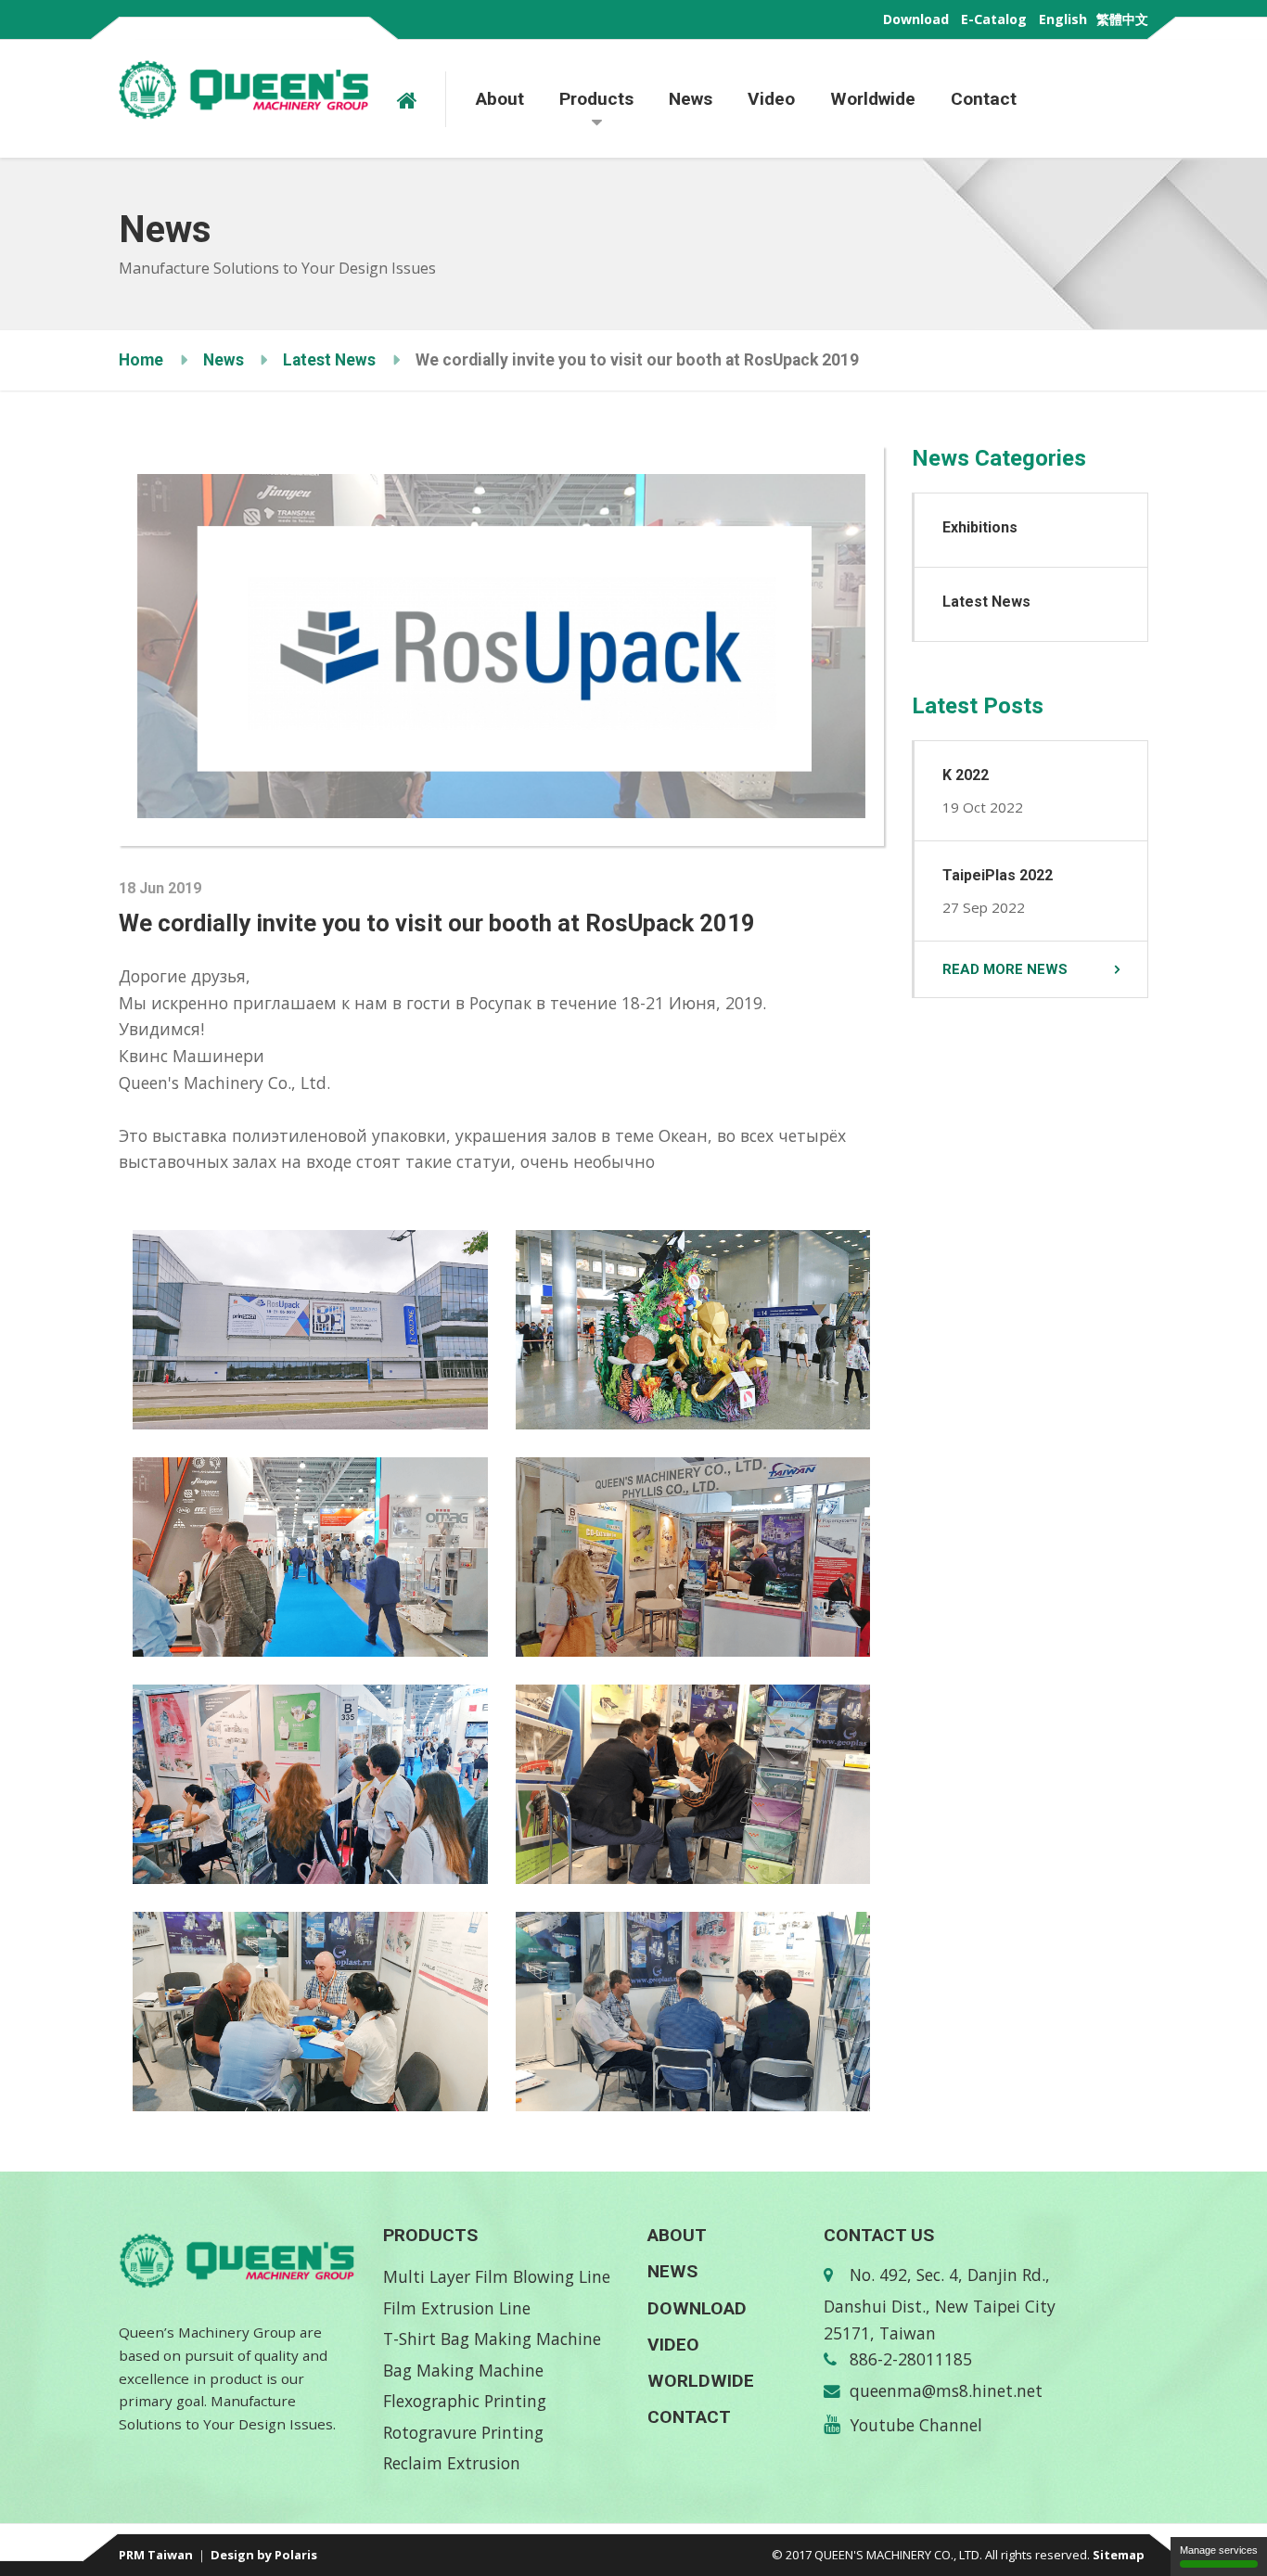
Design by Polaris (264, 2555)
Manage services (1219, 2550)
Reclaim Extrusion (452, 2463)
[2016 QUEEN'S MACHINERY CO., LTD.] (422, 99)
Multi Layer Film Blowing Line (497, 2276)
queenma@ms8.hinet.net (946, 2390)
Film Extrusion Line (457, 2308)
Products (596, 99)
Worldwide (873, 99)
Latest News (329, 360)
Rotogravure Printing (463, 2432)
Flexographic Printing (465, 2401)
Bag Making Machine (463, 2370)
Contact (984, 99)
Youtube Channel (916, 2425)
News (691, 99)
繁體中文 (1122, 19)
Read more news (1005, 969)
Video (771, 99)
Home (141, 360)
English (1063, 19)
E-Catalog (994, 19)
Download (916, 19)
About (500, 99)
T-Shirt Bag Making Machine (492, 2339)
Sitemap (1119, 2555)
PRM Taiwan (156, 2555)
